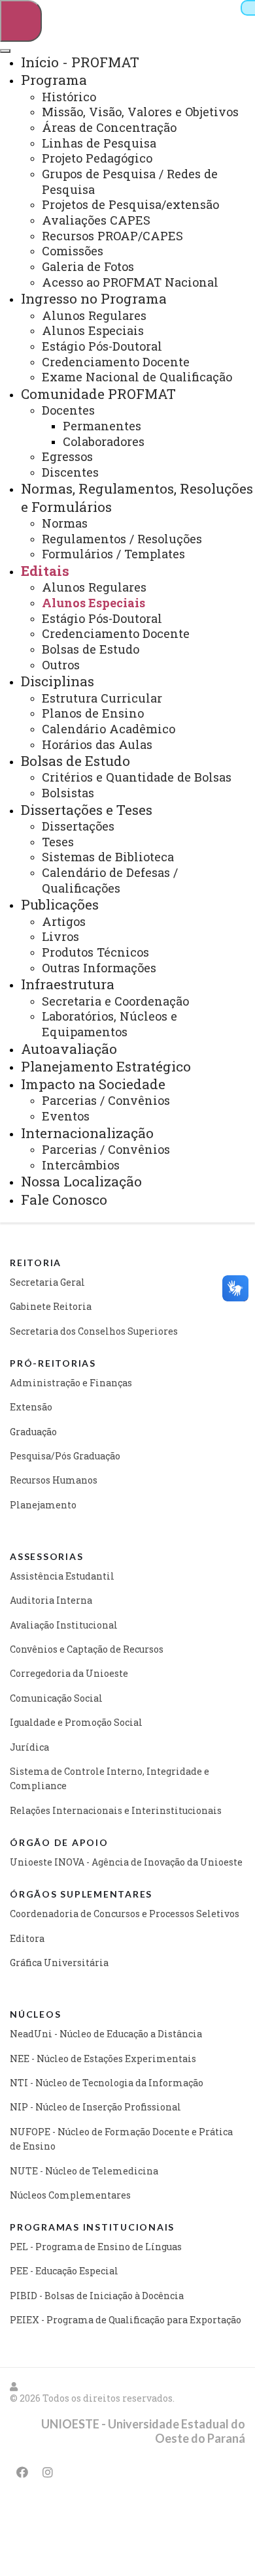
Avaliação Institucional (64, 1625)
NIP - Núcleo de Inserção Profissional (95, 2107)
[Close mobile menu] (5, 51)
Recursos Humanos (54, 1480)
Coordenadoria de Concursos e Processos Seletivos (125, 1914)
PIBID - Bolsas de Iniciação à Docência (97, 2296)
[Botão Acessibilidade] (248, 8)
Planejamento (43, 1505)
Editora (27, 1938)
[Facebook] (22, 2472)
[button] (14, 2386)
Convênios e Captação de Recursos (87, 1649)
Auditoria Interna (51, 1600)
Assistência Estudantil (62, 1576)
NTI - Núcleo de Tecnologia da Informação (107, 2083)
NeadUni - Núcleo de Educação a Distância (106, 2034)
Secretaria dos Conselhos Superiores (94, 1331)
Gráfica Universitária (59, 1963)
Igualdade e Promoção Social (76, 1722)
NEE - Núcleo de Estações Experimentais (103, 2059)
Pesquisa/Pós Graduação (65, 1456)
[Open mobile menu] (21, 21)
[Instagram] (48, 2472)
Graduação (33, 1432)
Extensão (31, 1407)
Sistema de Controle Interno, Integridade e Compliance (110, 1778)
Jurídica (29, 1747)
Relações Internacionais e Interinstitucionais (116, 1810)
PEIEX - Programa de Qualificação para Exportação (126, 2320)
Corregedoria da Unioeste (69, 1673)
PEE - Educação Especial (64, 2271)
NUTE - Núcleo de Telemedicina (84, 2171)
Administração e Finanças (71, 1383)
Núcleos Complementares (70, 2195)
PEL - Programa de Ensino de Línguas (96, 2247)
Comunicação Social (56, 1698)
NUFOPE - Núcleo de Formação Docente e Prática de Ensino (121, 2139)
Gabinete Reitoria (51, 1306)
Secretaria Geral (47, 1282)
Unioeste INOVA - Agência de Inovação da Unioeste (126, 1862)
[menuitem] (80, 62)
